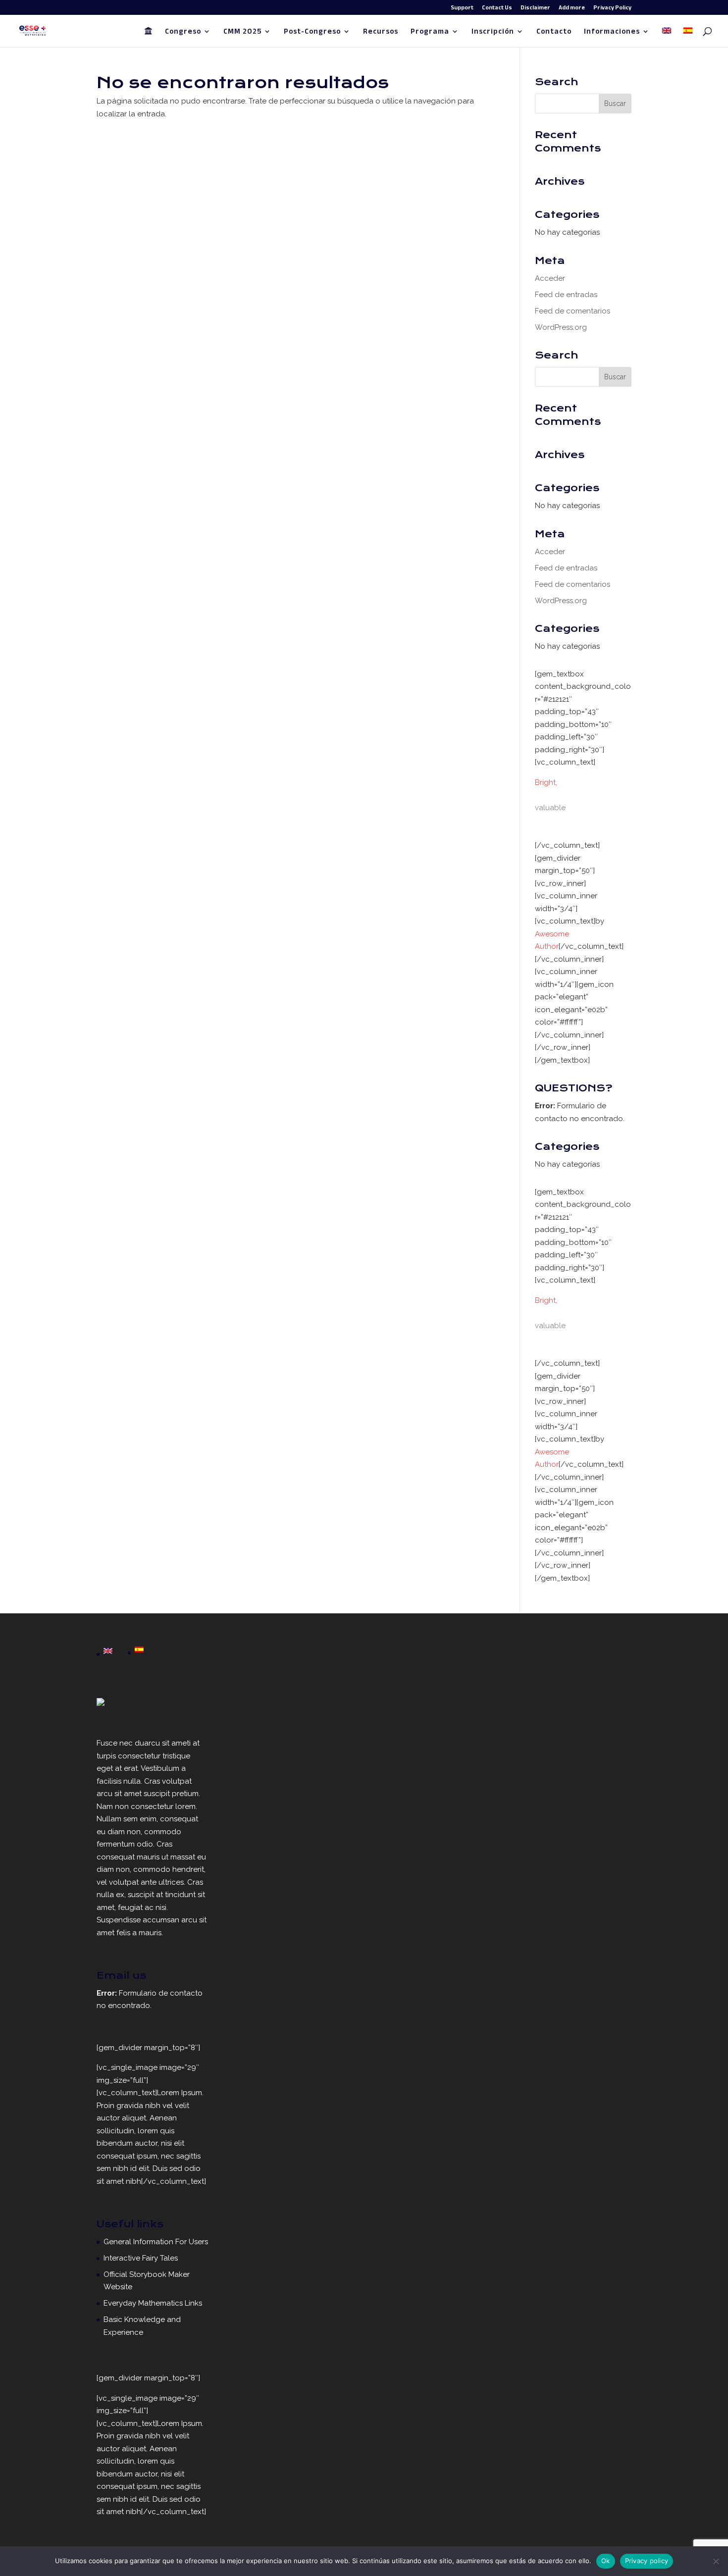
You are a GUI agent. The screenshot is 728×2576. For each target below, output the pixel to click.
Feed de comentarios (572, 311)
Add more (572, 9)
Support (462, 9)
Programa (430, 33)
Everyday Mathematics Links (153, 2303)
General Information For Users (156, 2242)
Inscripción (493, 33)
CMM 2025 (242, 33)
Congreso (183, 33)
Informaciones (612, 33)
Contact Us (497, 9)
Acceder (550, 278)
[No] (716, 2561)
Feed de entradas (566, 295)
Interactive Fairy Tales (141, 2258)
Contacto (554, 33)
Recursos (381, 33)
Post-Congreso (312, 33)
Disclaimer (535, 9)
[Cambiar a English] (108, 1652)
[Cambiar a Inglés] (667, 37)
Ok (606, 2561)
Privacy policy (647, 2561)
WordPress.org (561, 327)
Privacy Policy (612, 9)
